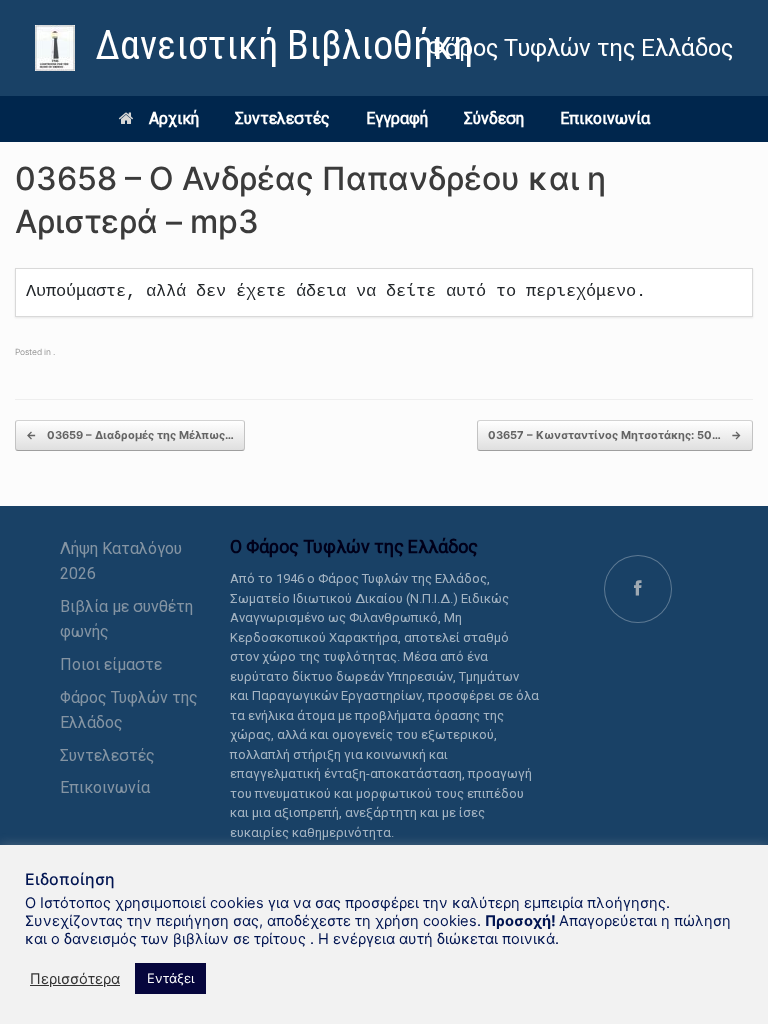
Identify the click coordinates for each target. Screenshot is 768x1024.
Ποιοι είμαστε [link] (111, 664)
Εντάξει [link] (170, 978)
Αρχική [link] (174, 118)
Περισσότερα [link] (75, 979)
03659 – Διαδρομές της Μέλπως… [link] (130, 435)
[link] (254, 48)
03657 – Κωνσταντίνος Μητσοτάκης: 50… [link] (615, 435)
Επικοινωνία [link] (605, 118)
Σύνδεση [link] (494, 118)
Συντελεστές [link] (282, 118)
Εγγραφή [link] (397, 118)
